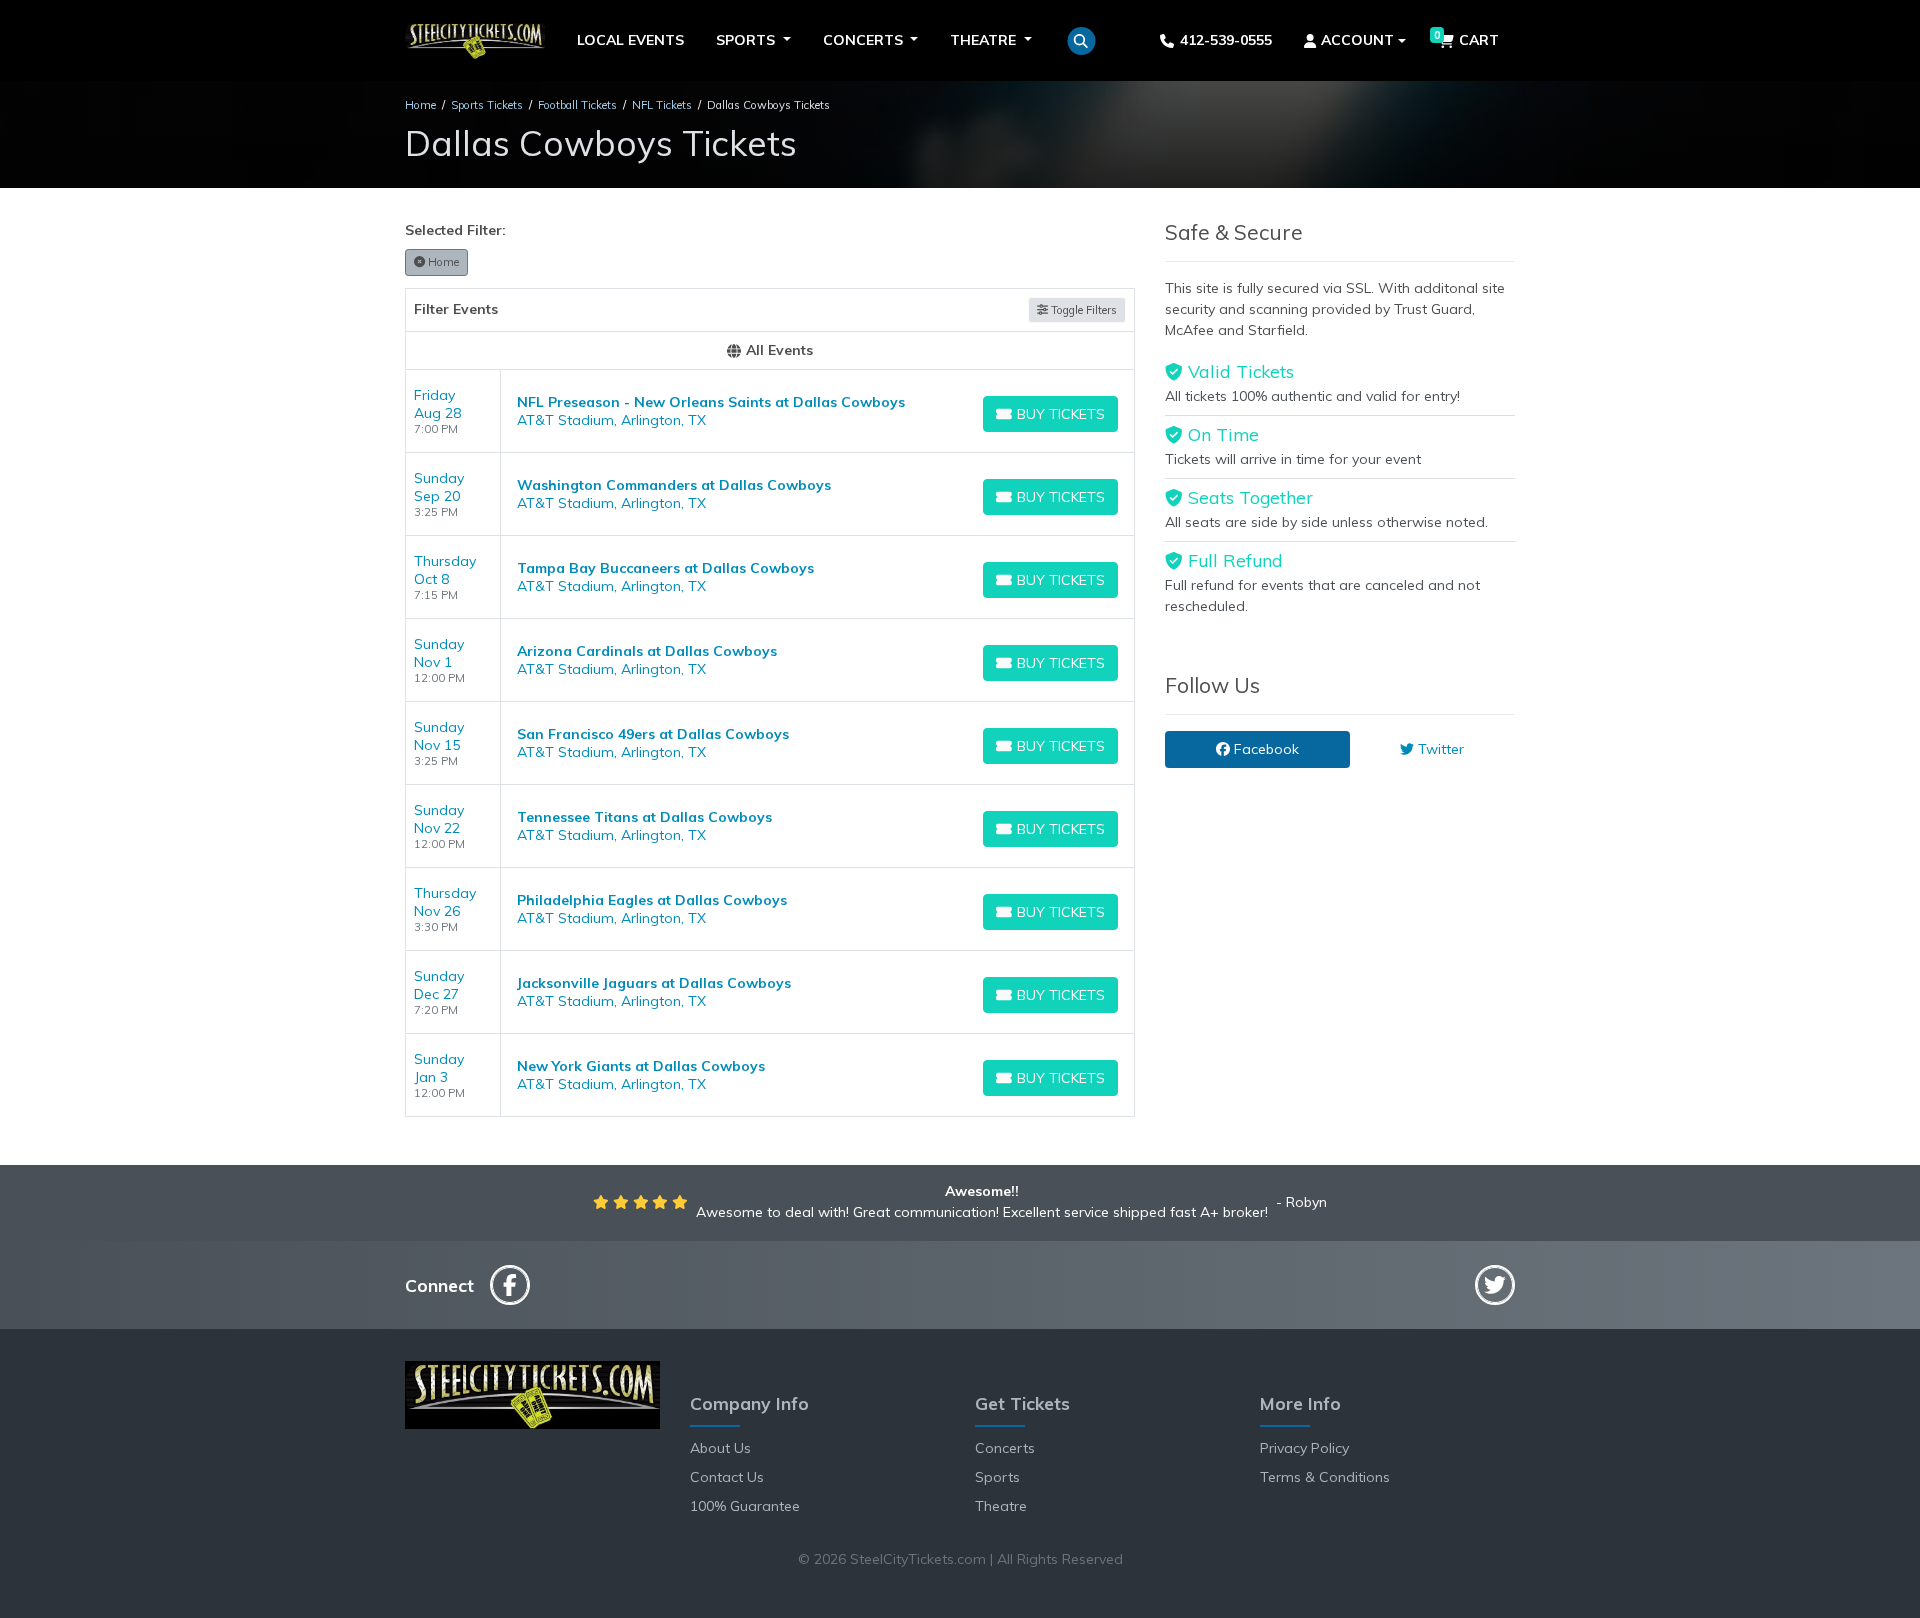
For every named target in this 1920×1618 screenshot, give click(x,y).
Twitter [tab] (1439, 749)
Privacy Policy (1304, 1448)
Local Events (630, 40)
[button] (1081, 41)
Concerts (1005, 1448)
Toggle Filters (1082, 310)
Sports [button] (747, 40)
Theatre (1001, 1506)
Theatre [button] (985, 40)
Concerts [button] (865, 40)
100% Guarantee (745, 1506)
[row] (770, 411)
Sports (997, 1477)
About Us (720, 1448)
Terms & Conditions (1325, 1477)
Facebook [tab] (1264, 749)
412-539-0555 (1226, 40)
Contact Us (727, 1477)
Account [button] (1357, 40)
